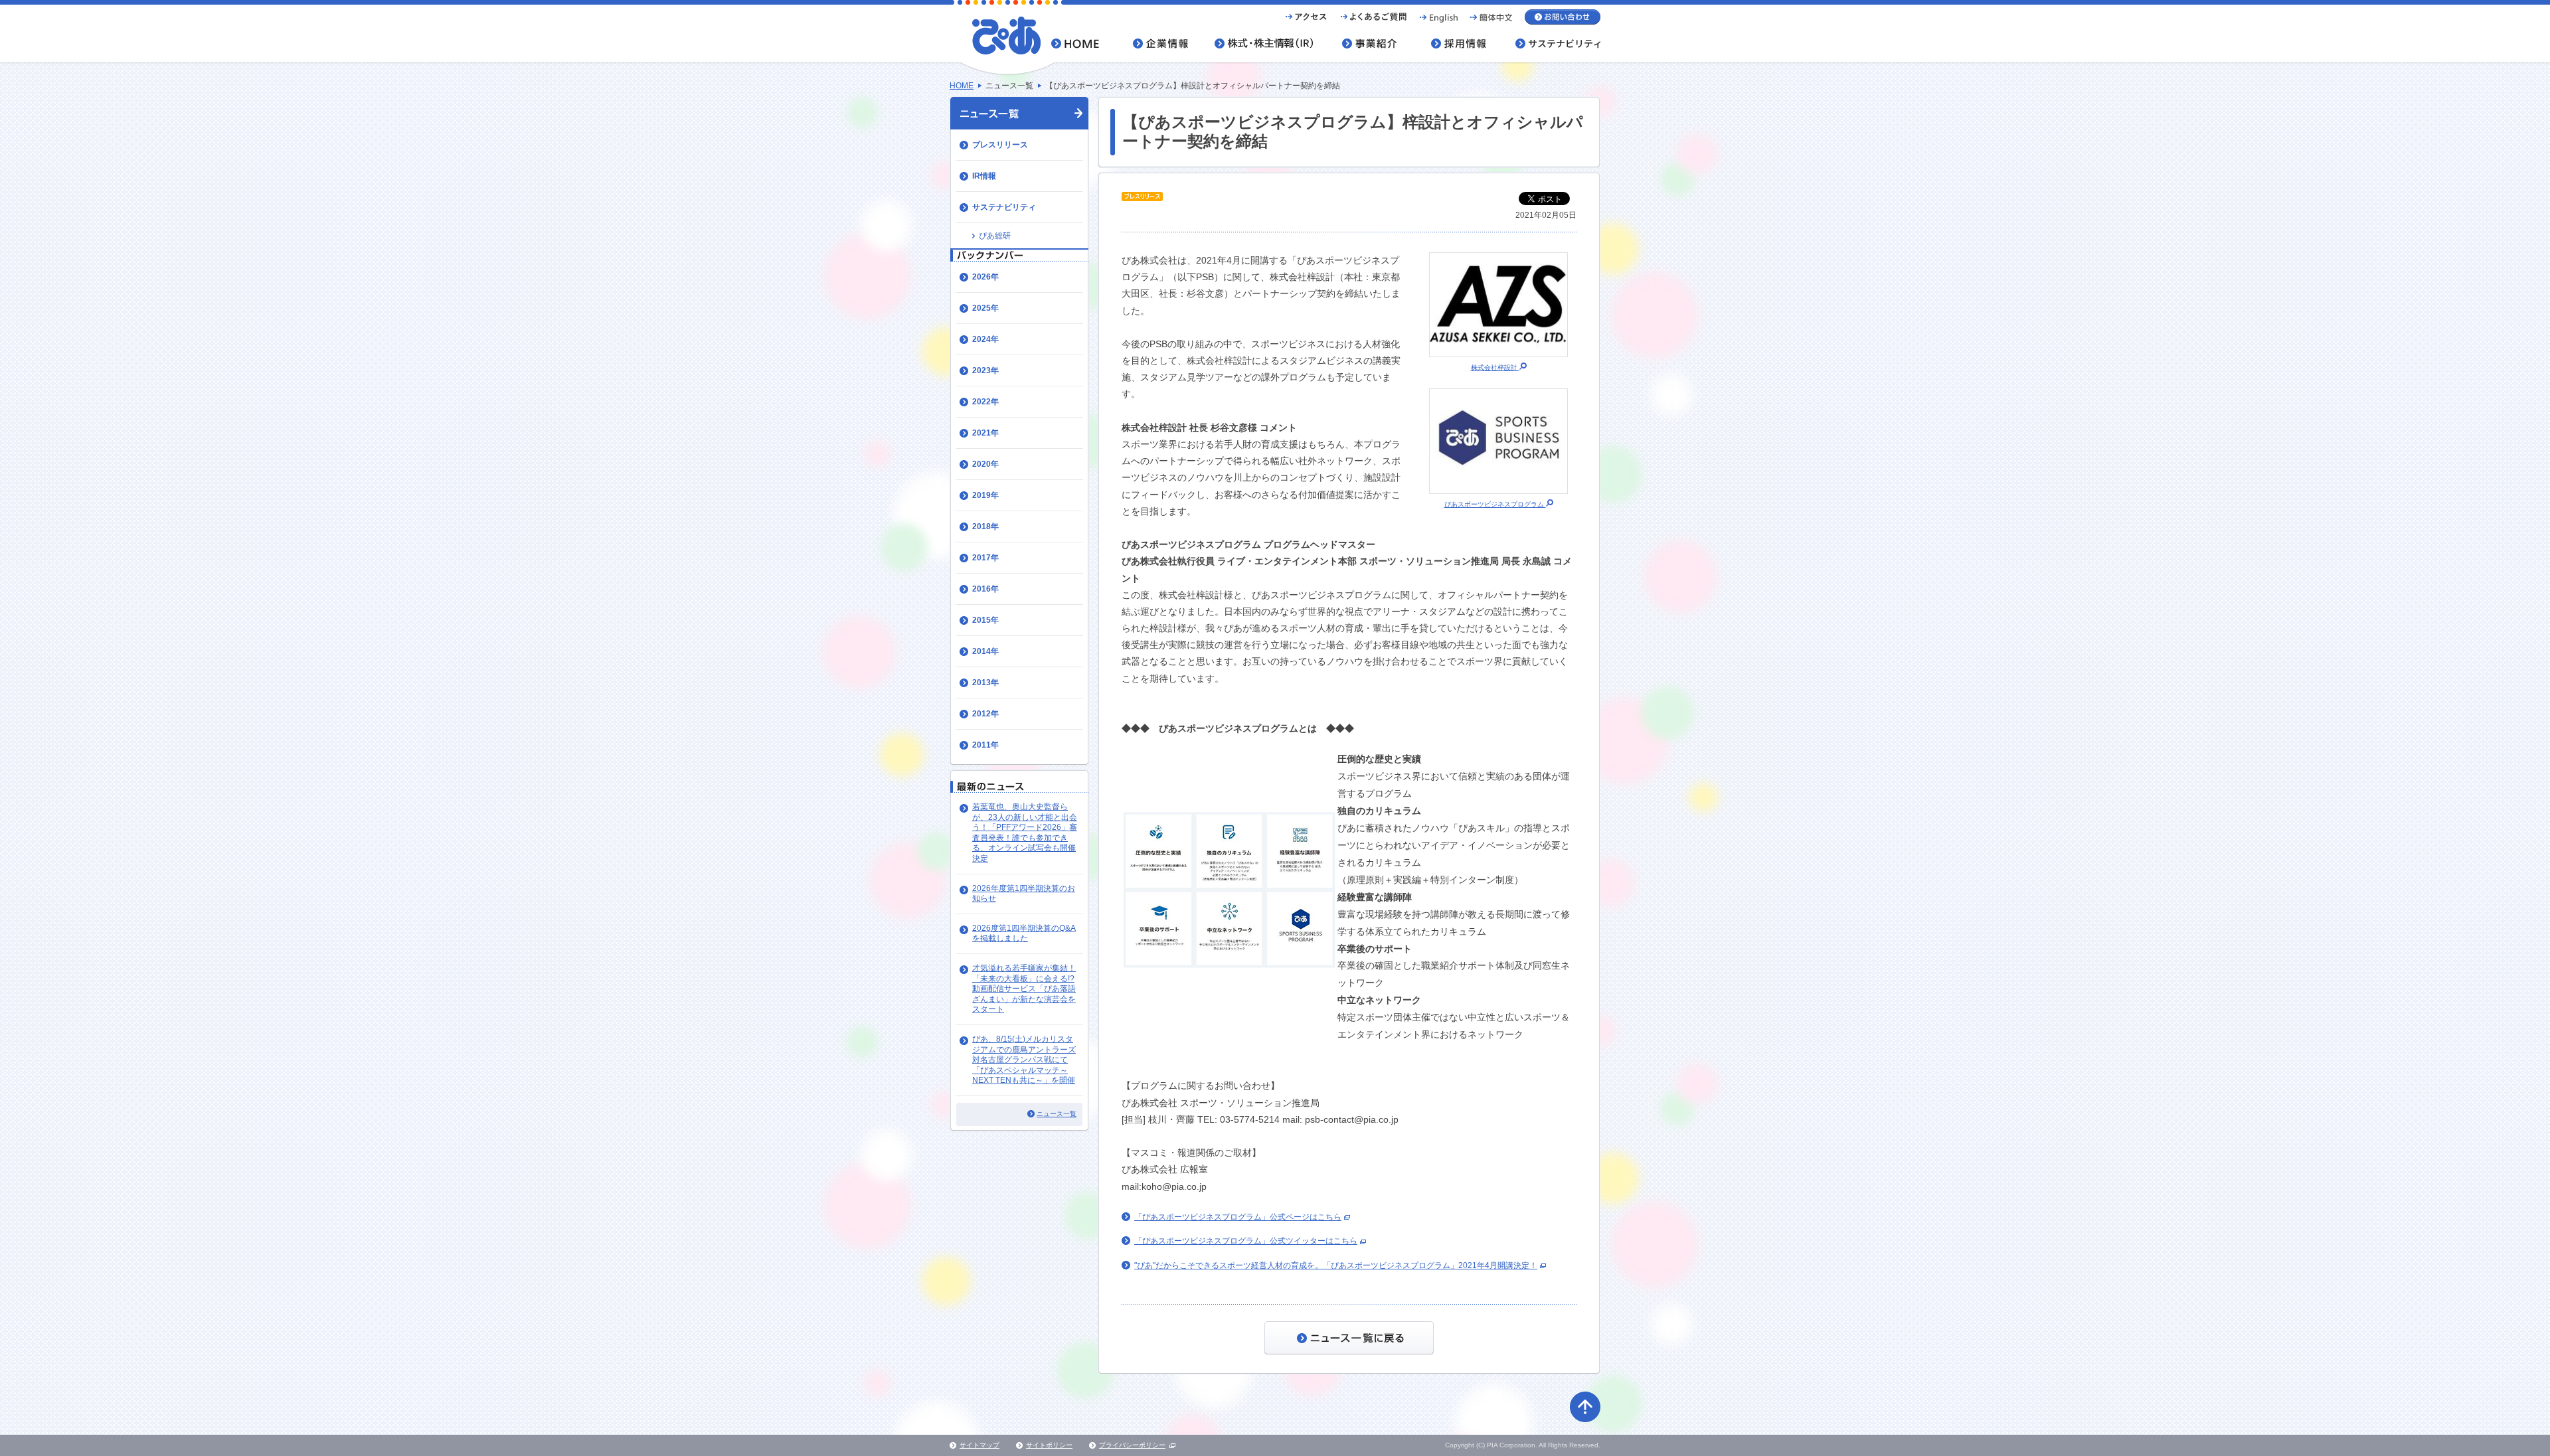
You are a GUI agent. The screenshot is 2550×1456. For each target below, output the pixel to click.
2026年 (985, 277)
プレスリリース (1000, 145)
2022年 (985, 402)
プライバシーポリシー (1132, 1445)
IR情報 (984, 176)
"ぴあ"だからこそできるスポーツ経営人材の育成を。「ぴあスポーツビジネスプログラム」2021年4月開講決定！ (1336, 1265)
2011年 (985, 745)
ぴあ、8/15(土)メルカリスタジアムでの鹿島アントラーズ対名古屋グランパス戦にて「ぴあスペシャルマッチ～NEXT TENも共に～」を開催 (1024, 1060)
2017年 (985, 558)
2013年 (985, 683)
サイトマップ (979, 1445)
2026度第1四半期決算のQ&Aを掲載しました (1024, 933)
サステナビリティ (1004, 207)
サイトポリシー (1049, 1445)
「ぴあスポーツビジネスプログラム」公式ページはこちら (1238, 1217)
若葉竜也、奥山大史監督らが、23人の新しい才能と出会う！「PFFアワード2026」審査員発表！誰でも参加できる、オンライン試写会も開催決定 (1025, 833)
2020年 (985, 464)
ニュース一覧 (1057, 1114)
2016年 (985, 589)
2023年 (985, 370)
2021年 (985, 433)
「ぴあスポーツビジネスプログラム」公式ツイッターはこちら (1246, 1241)
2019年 (985, 495)
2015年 (985, 620)
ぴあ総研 (995, 236)
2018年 (985, 526)
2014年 (985, 651)
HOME (962, 86)
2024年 (985, 339)
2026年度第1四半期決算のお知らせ (1024, 894)
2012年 (985, 714)
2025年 (985, 308)
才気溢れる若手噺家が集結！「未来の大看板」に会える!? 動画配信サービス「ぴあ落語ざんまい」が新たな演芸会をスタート (1024, 989)
